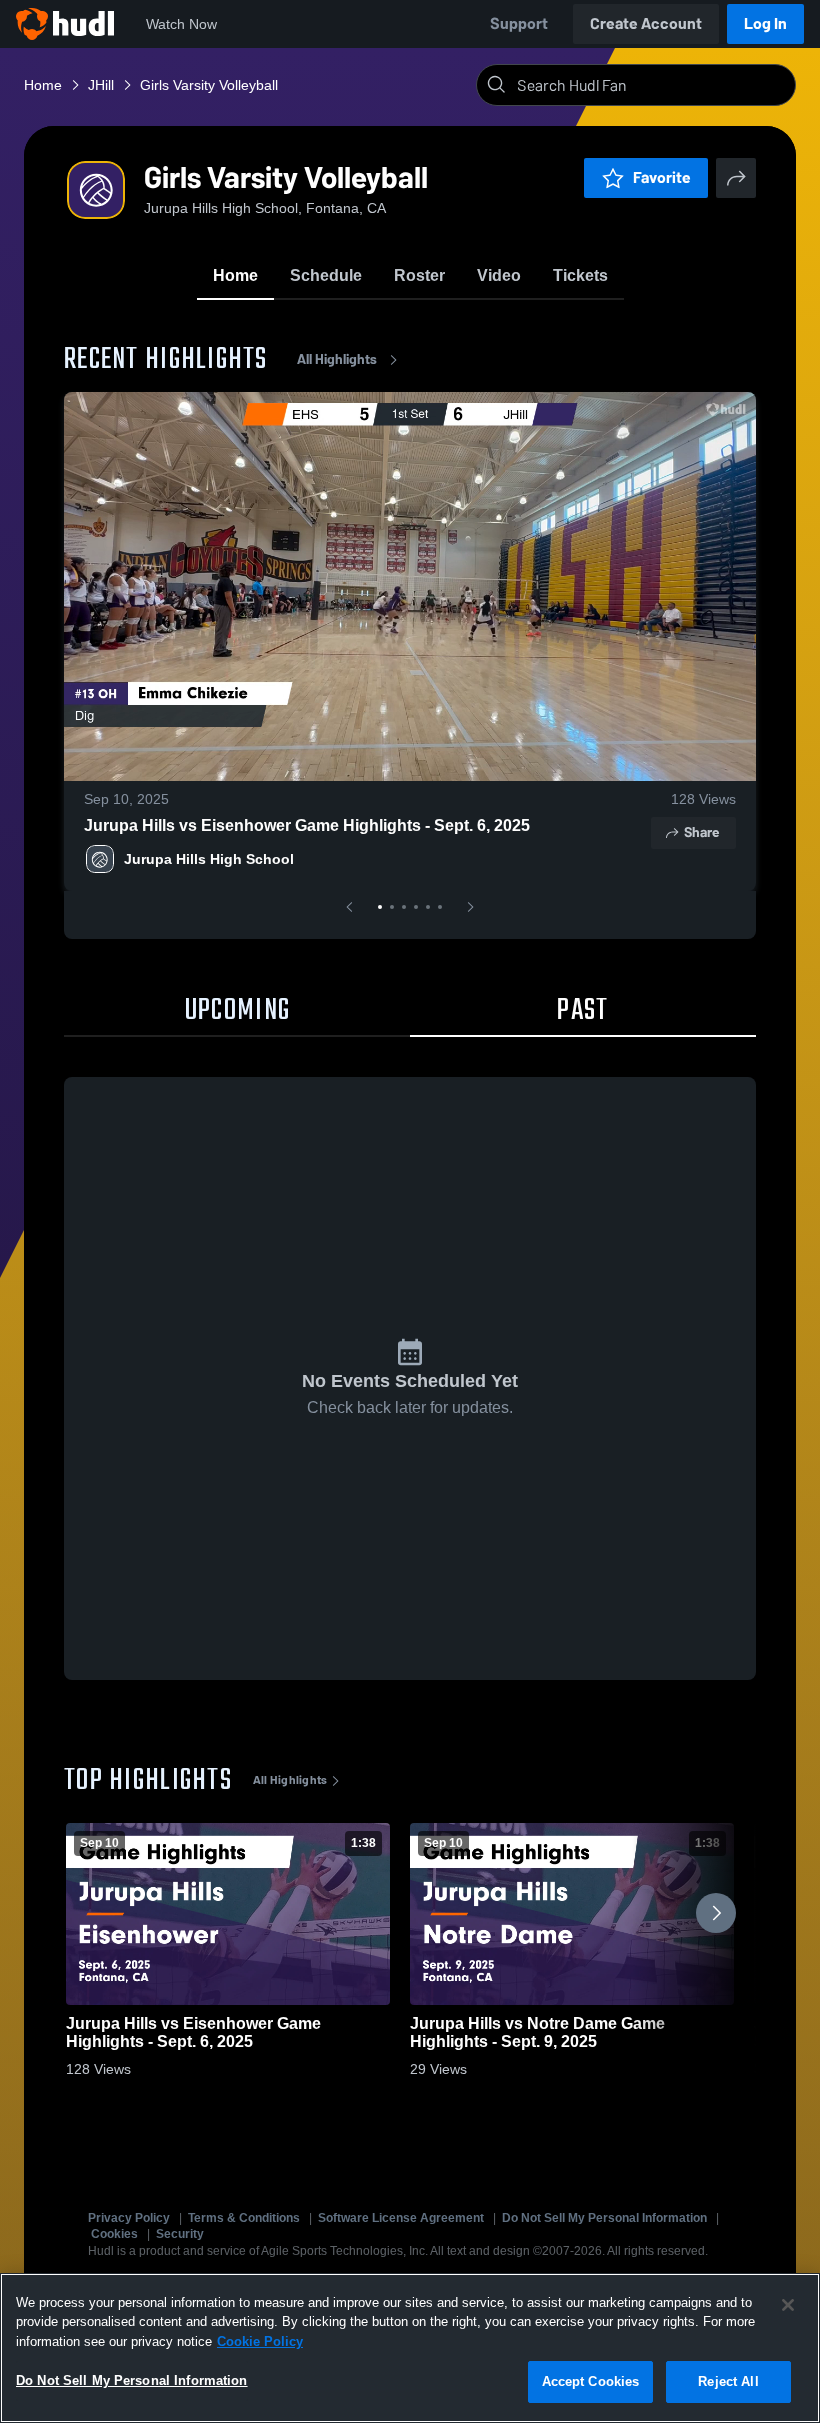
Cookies (114, 2234)
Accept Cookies (591, 2381)
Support (519, 23)
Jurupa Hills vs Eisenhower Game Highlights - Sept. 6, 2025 (307, 825)
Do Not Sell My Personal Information (604, 2218)
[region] (410, 2348)
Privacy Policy (129, 2218)
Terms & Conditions (244, 2218)
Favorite (662, 177)
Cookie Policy (260, 2341)
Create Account (646, 23)
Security (180, 2234)
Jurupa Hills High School (209, 859)
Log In (765, 23)
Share (701, 832)
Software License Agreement (401, 2218)
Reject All (728, 2381)
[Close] (788, 2305)
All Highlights (337, 359)
